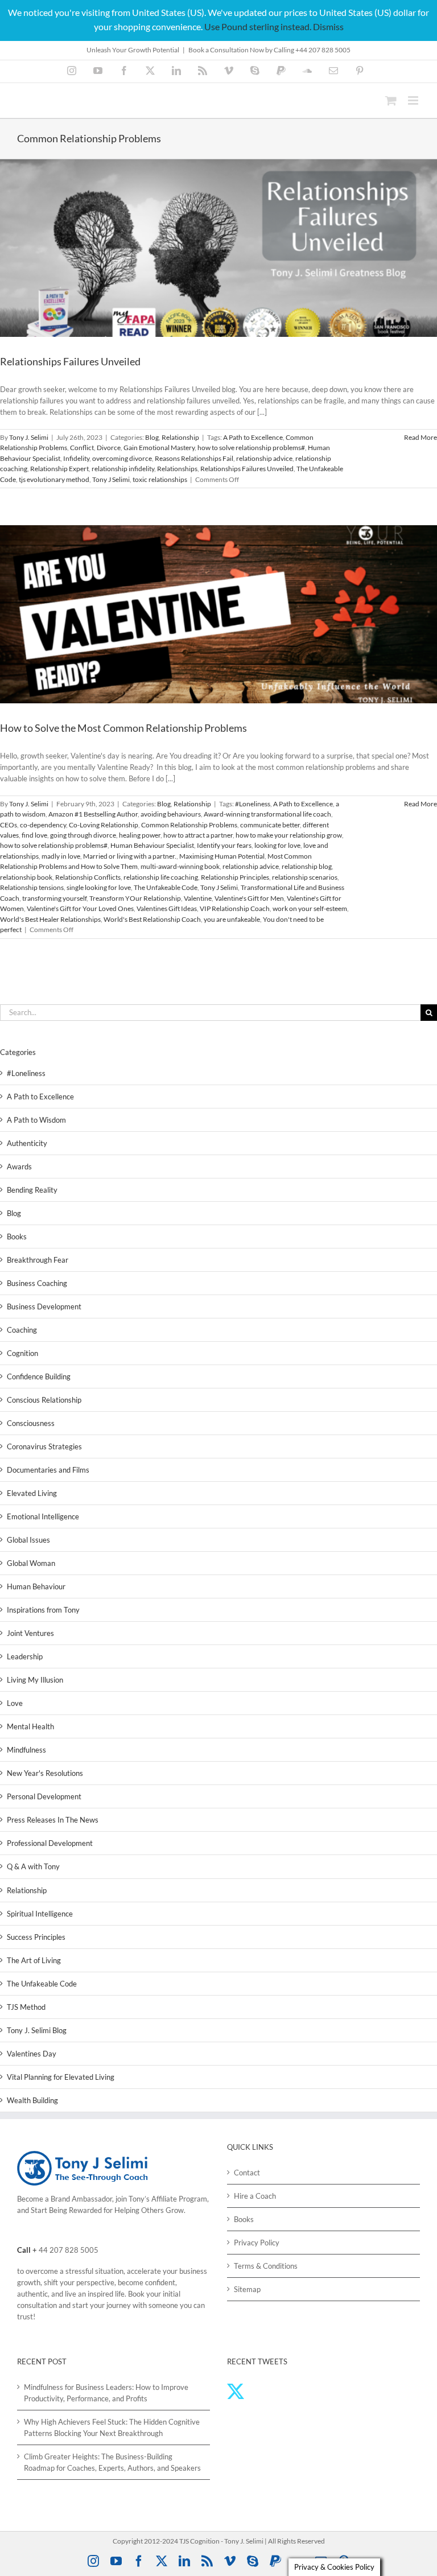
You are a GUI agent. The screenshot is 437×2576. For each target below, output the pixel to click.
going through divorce (83, 835)
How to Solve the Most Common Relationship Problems (123, 728)
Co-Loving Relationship (104, 825)
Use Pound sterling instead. (258, 26)
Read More (420, 437)
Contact (247, 2173)
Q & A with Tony (33, 1866)
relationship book (26, 877)
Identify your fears (224, 845)
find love (34, 835)
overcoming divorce (122, 458)
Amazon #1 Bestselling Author (93, 814)
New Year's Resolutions (45, 1773)
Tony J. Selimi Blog (37, 2030)
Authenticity (27, 1143)
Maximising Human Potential (222, 856)
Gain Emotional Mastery (159, 448)
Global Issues (28, 1540)
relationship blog (307, 866)
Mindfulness (26, 1750)
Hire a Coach (255, 2196)
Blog (152, 437)
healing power (140, 835)
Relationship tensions (32, 887)
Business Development (44, 1306)
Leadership (25, 1656)
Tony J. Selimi (29, 437)
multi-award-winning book (180, 866)
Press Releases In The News (53, 1820)
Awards (19, 1167)
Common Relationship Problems (189, 825)
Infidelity (76, 458)
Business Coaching (37, 1283)
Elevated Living (32, 1493)
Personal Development (44, 1796)
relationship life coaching (161, 877)
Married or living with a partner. (130, 856)
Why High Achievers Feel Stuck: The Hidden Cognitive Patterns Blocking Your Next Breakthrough (112, 2427)
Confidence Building (39, 1376)
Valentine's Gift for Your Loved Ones (80, 908)
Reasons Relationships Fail (194, 458)
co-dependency (43, 825)
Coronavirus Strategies (44, 1446)
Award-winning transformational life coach (267, 814)
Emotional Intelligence (43, 1516)
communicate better (270, 825)
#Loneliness (253, 804)
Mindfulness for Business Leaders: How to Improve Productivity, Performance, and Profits (106, 2393)
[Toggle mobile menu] (414, 100)
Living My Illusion (35, 1680)
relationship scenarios (305, 877)
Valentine (198, 898)
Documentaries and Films (48, 1470)
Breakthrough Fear (38, 1260)
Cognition (22, 1353)
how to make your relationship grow (289, 835)
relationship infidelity (123, 469)
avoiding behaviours (171, 814)
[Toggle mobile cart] (391, 100)
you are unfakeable (232, 919)
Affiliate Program (179, 2199)
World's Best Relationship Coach (152, 919)
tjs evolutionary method (54, 479)
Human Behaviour (36, 1586)
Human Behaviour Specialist (152, 845)
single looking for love (99, 887)
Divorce (109, 448)
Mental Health (30, 1726)
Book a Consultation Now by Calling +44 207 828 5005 (269, 50)
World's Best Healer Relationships (50, 919)
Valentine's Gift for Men (249, 898)
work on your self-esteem (310, 908)
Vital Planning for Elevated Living (61, 2077)
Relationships (177, 469)
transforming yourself (54, 898)
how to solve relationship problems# (251, 448)
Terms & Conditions (266, 2266)
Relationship (180, 437)
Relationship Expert (59, 469)
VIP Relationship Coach (235, 908)
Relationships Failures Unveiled (70, 361)
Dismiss (328, 26)
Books (17, 1237)
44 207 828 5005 (69, 2250)
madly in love (61, 856)
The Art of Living (34, 1960)
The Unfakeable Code (166, 887)
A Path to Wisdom (36, 1120)
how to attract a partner (198, 835)
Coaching (22, 1330)
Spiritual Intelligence (40, 1914)
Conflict (82, 448)
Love (15, 1703)
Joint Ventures (30, 1633)
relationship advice (264, 458)
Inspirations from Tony (43, 1610)
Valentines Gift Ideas (167, 908)
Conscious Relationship (44, 1400)
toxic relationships (160, 479)
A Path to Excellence (253, 437)
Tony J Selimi (111, 479)
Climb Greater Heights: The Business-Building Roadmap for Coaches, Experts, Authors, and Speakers (112, 2462)
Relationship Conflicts (88, 877)
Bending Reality (32, 1190)
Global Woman (31, 1563)
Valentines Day (32, 2054)
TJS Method (26, 2007)
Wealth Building (32, 2100)
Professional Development (50, 1843)
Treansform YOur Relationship (135, 898)
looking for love (277, 845)
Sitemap (247, 2289)
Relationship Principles (235, 877)
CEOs (9, 825)
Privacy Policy (257, 2243)
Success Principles (36, 1937)
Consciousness (31, 1423)
